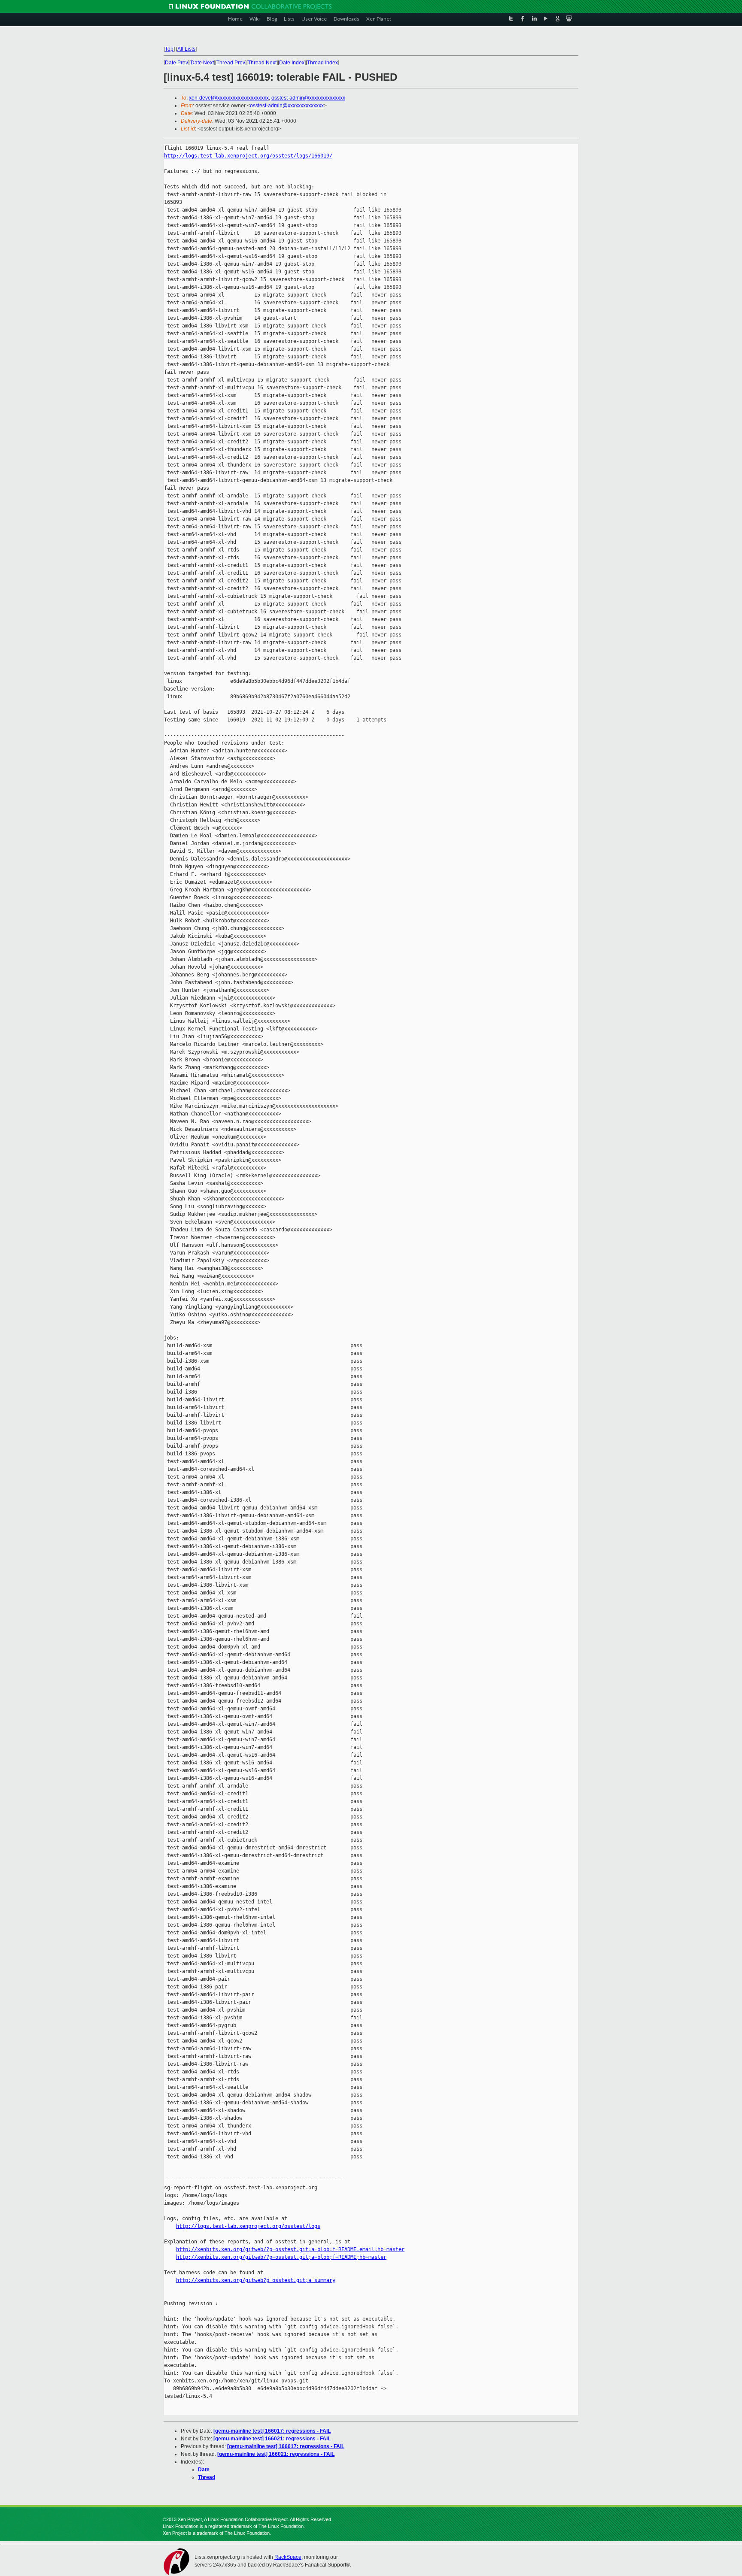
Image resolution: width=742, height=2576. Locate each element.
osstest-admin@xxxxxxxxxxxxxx (308, 98)
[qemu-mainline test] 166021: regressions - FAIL (272, 2439)
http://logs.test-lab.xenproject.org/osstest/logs (248, 2226)
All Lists (186, 49)
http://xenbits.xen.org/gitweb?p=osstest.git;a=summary (256, 2280)
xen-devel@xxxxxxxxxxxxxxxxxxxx (229, 98)
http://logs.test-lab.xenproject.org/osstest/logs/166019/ (248, 156)
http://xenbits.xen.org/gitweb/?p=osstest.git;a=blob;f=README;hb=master (281, 2257)
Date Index (292, 63)
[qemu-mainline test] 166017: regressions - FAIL (272, 2431)
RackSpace (288, 2557)
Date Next (202, 63)
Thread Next (262, 63)
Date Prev (176, 63)
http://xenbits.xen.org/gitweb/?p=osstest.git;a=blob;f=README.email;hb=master (290, 2249)
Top (169, 49)
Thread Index (322, 63)
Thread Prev (231, 63)
